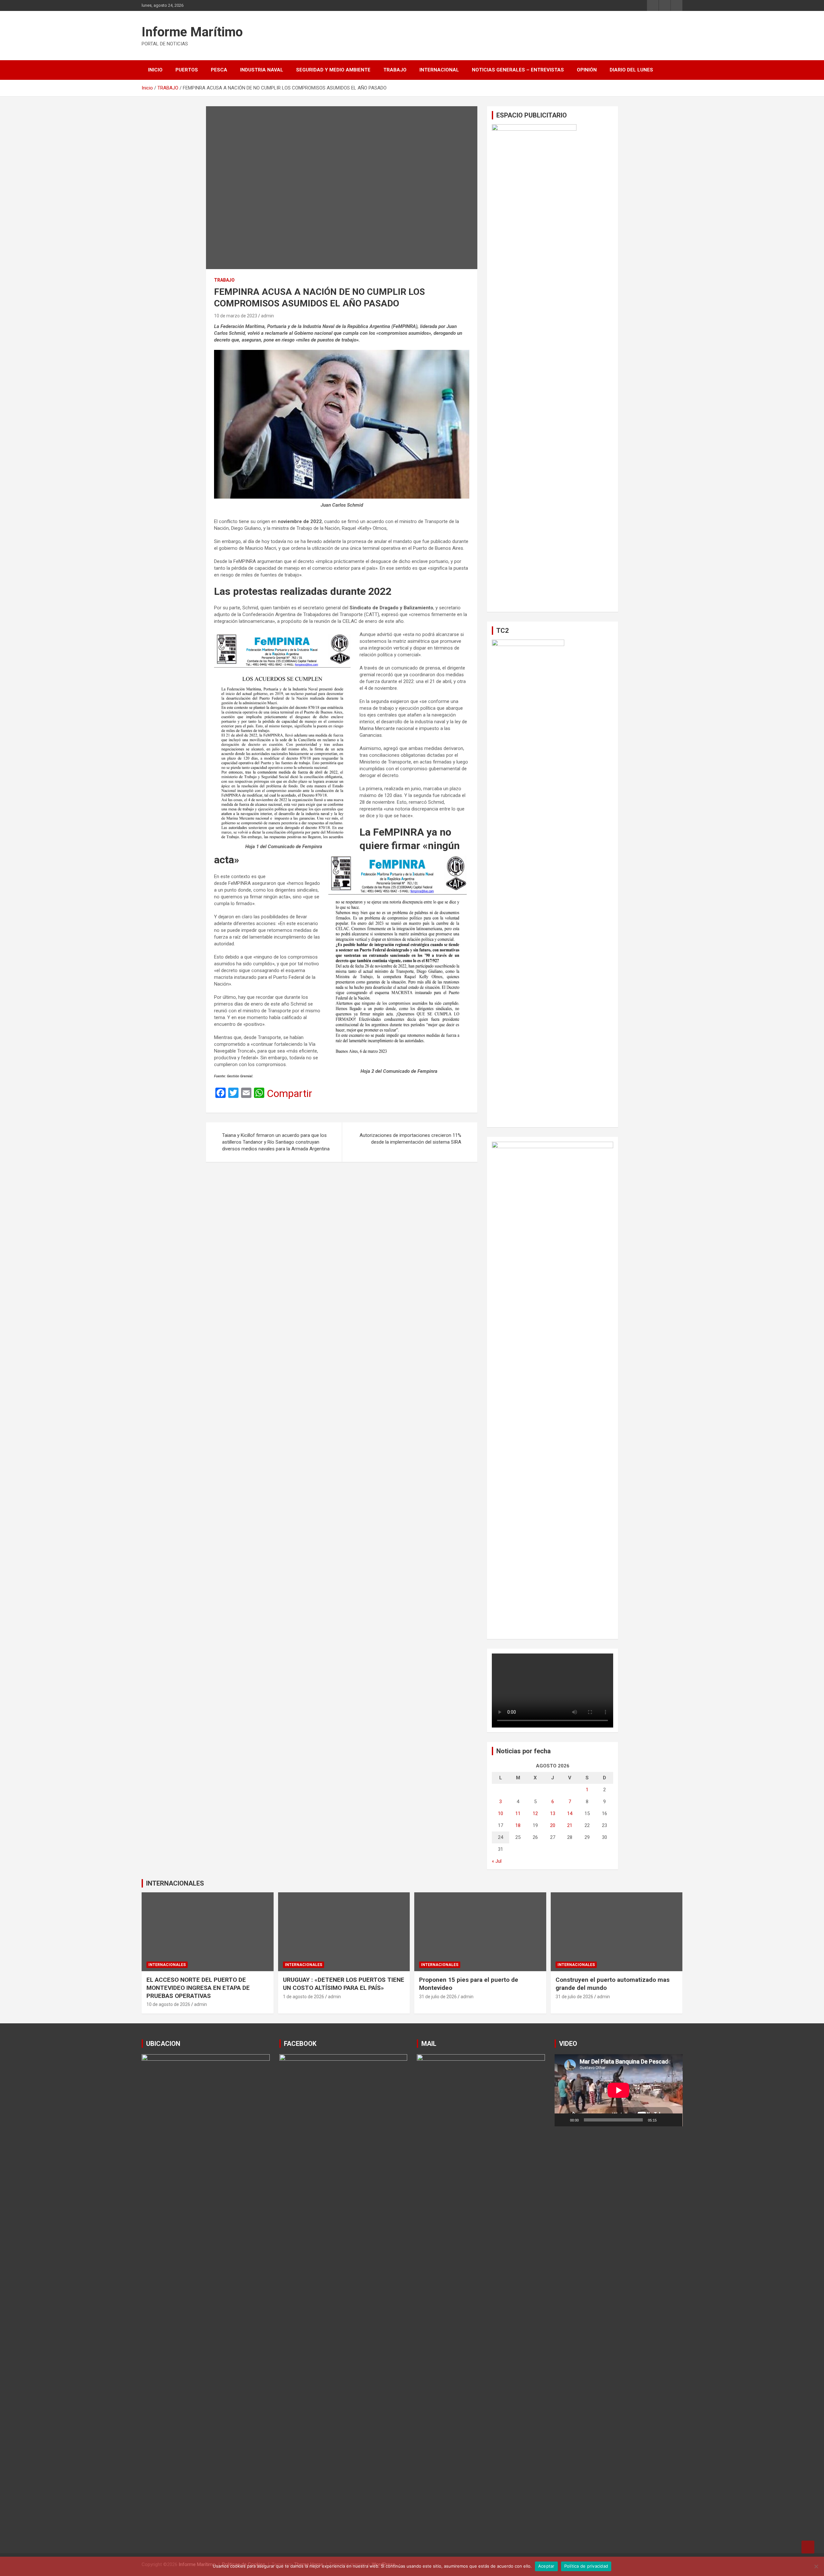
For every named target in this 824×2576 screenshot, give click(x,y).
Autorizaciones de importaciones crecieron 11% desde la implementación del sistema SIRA (410, 1139)
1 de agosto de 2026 (304, 1997)
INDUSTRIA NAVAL (262, 70)
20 (553, 1825)
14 (570, 1813)
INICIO (155, 70)
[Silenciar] (664, 2120)
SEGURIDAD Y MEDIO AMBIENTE (333, 70)
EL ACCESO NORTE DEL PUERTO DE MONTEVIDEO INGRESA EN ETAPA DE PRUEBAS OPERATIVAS (198, 1988)
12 (535, 1813)
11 (518, 1813)
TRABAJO (395, 70)
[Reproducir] (563, 2120)
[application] (619, 2090)
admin (267, 316)
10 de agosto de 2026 (168, 2004)
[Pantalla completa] (674, 2120)
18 (518, 1825)
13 (553, 1813)
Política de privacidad (586, 2566)
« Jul (497, 1861)
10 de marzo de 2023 (236, 316)
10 (501, 1813)
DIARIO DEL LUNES (631, 70)
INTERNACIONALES (175, 1883)
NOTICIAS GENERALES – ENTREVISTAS (518, 70)
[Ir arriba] (808, 2547)
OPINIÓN (587, 70)
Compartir (290, 1093)
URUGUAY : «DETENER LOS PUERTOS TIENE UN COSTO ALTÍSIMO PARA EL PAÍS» (344, 1984)
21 (570, 1825)
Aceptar (546, 2566)
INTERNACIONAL (439, 70)
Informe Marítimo (192, 32)
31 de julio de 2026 (438, 1997)
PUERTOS (187, 70)
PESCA (219, 70)
